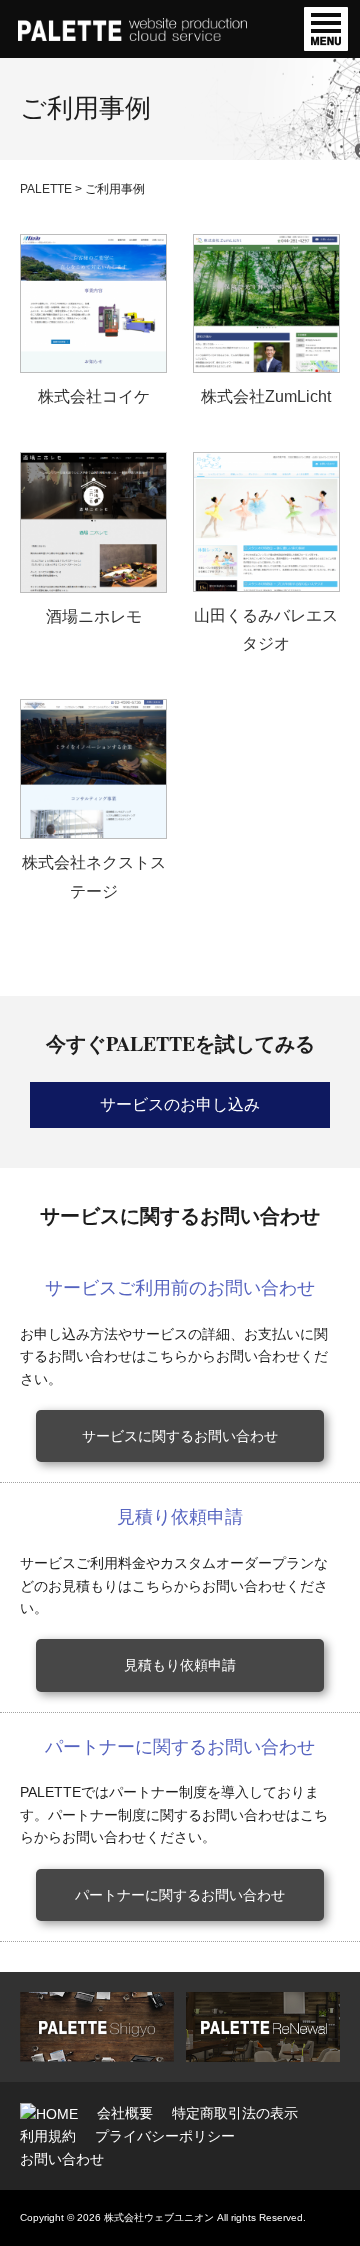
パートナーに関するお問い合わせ (180, 1895)
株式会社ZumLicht (266, 396)
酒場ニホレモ (94, 616)
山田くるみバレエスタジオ (266, 630)
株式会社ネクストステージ (94, 877)
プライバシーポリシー (165, 2136)
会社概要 (125, 2113)
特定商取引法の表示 (235, 2113)
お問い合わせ (62, 2159)
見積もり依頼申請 (180, 1665)
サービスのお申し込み (180, 1104)
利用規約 (48, 2136)
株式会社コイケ (94, 396)
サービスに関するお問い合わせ (180, 1436)
